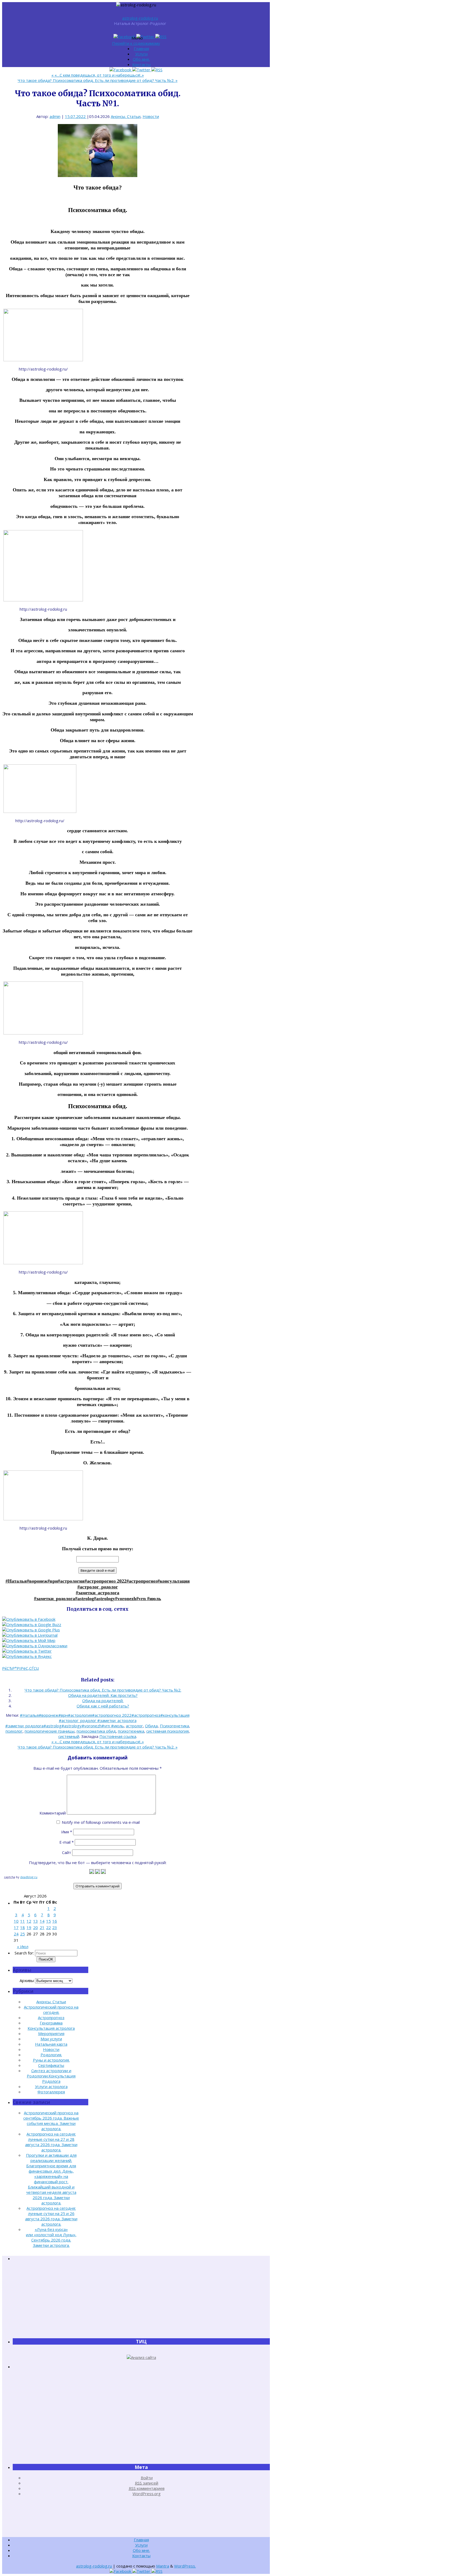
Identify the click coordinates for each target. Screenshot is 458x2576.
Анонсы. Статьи (126, 116)
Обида (151, 1726)
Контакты (141, 64)
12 (29, 1921)
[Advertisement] (141, 2300)
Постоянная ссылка (118, 1736)
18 (23, 1927)
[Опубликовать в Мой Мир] (29, 1640)
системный (69, 1736)
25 (23, 1934)
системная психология (168, 1731)
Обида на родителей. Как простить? (103, 1695)
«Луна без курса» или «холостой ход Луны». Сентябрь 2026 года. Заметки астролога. (51, 2237)
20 (36, 1927)
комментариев (147, 2488)
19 (29, 1927)
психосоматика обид (96, 1731)
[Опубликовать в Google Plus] (31, 1630)
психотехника (131, 1731)
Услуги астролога (51, 2086)
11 (23, 1921)
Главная (141, 49)
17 (16, 1927)
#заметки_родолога (54, 1599)
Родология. (51, 2055)
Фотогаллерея (51, 2092)
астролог (134, 1726)
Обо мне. (141, 59)
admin (55, 116)
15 (49, 1921)
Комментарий (53, 1813)
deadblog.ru (29, 1877)
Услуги (141, 54)
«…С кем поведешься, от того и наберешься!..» (98, 75)
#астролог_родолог (98, 1587)
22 (49, 1927)
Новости (151, 116)
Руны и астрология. (51, 2060)
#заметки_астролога (98, 1593)
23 (55, 1927)
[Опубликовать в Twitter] (27, 1651)
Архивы (27, 1980)
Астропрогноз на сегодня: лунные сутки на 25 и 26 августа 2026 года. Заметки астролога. (51, 2216)
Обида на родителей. (103, 1701)
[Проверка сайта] (141, 2357)
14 (42, 1921)
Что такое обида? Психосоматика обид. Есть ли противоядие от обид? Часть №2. (98, 80)
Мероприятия (51, 2033)
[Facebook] (125, 37)
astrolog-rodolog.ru (140, 18)
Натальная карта (51, 2044)
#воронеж (37, 1581)
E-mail (67, 1842)
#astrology (104, 1599)
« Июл (23, 1947)
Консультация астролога (51, 2028)
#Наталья (16, 1581)
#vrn (142, 1599)
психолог (14, 1731)
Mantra (163, 2566)
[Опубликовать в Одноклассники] (35, 1646)
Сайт (67, 1852)
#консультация (174, 1581)
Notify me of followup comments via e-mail (101, 1822)
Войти (147, 2478)
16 (55, 1921)
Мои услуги (51, 2039)
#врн (53, 1581)
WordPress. (185, 2566)
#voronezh (126, 1599)
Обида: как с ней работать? (103, 1706)
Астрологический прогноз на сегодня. (51, 2010)
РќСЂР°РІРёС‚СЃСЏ (21, 1668)
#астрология (71, 1581)
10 (16, 1921)
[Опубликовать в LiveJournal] (30, 1635)
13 (36, 1921)
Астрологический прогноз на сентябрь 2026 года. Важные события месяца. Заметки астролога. (51, 2121)
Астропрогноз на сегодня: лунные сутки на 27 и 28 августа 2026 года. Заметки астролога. (51, 2142)
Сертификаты (51, 2065)
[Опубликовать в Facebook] (29, 1619)
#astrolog (84, 1599)
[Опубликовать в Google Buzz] (32, 1624)
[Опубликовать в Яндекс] (27, 1656)
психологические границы (50, 1731)
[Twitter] (146, 37)
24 (16, 1934)
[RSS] (161, 37)
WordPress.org (147, 2494)
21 (42, 1927)
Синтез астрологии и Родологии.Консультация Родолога (51, 2076)
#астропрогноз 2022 (105, 1581)
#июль (154, 1599)
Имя (67, 1832)
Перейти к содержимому (136, 43)
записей (147, 2483)
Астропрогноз (51, 2018)
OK (46, 1959)
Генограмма (51, 2023)
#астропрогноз (142, 1581)
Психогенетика (174, 1726)
